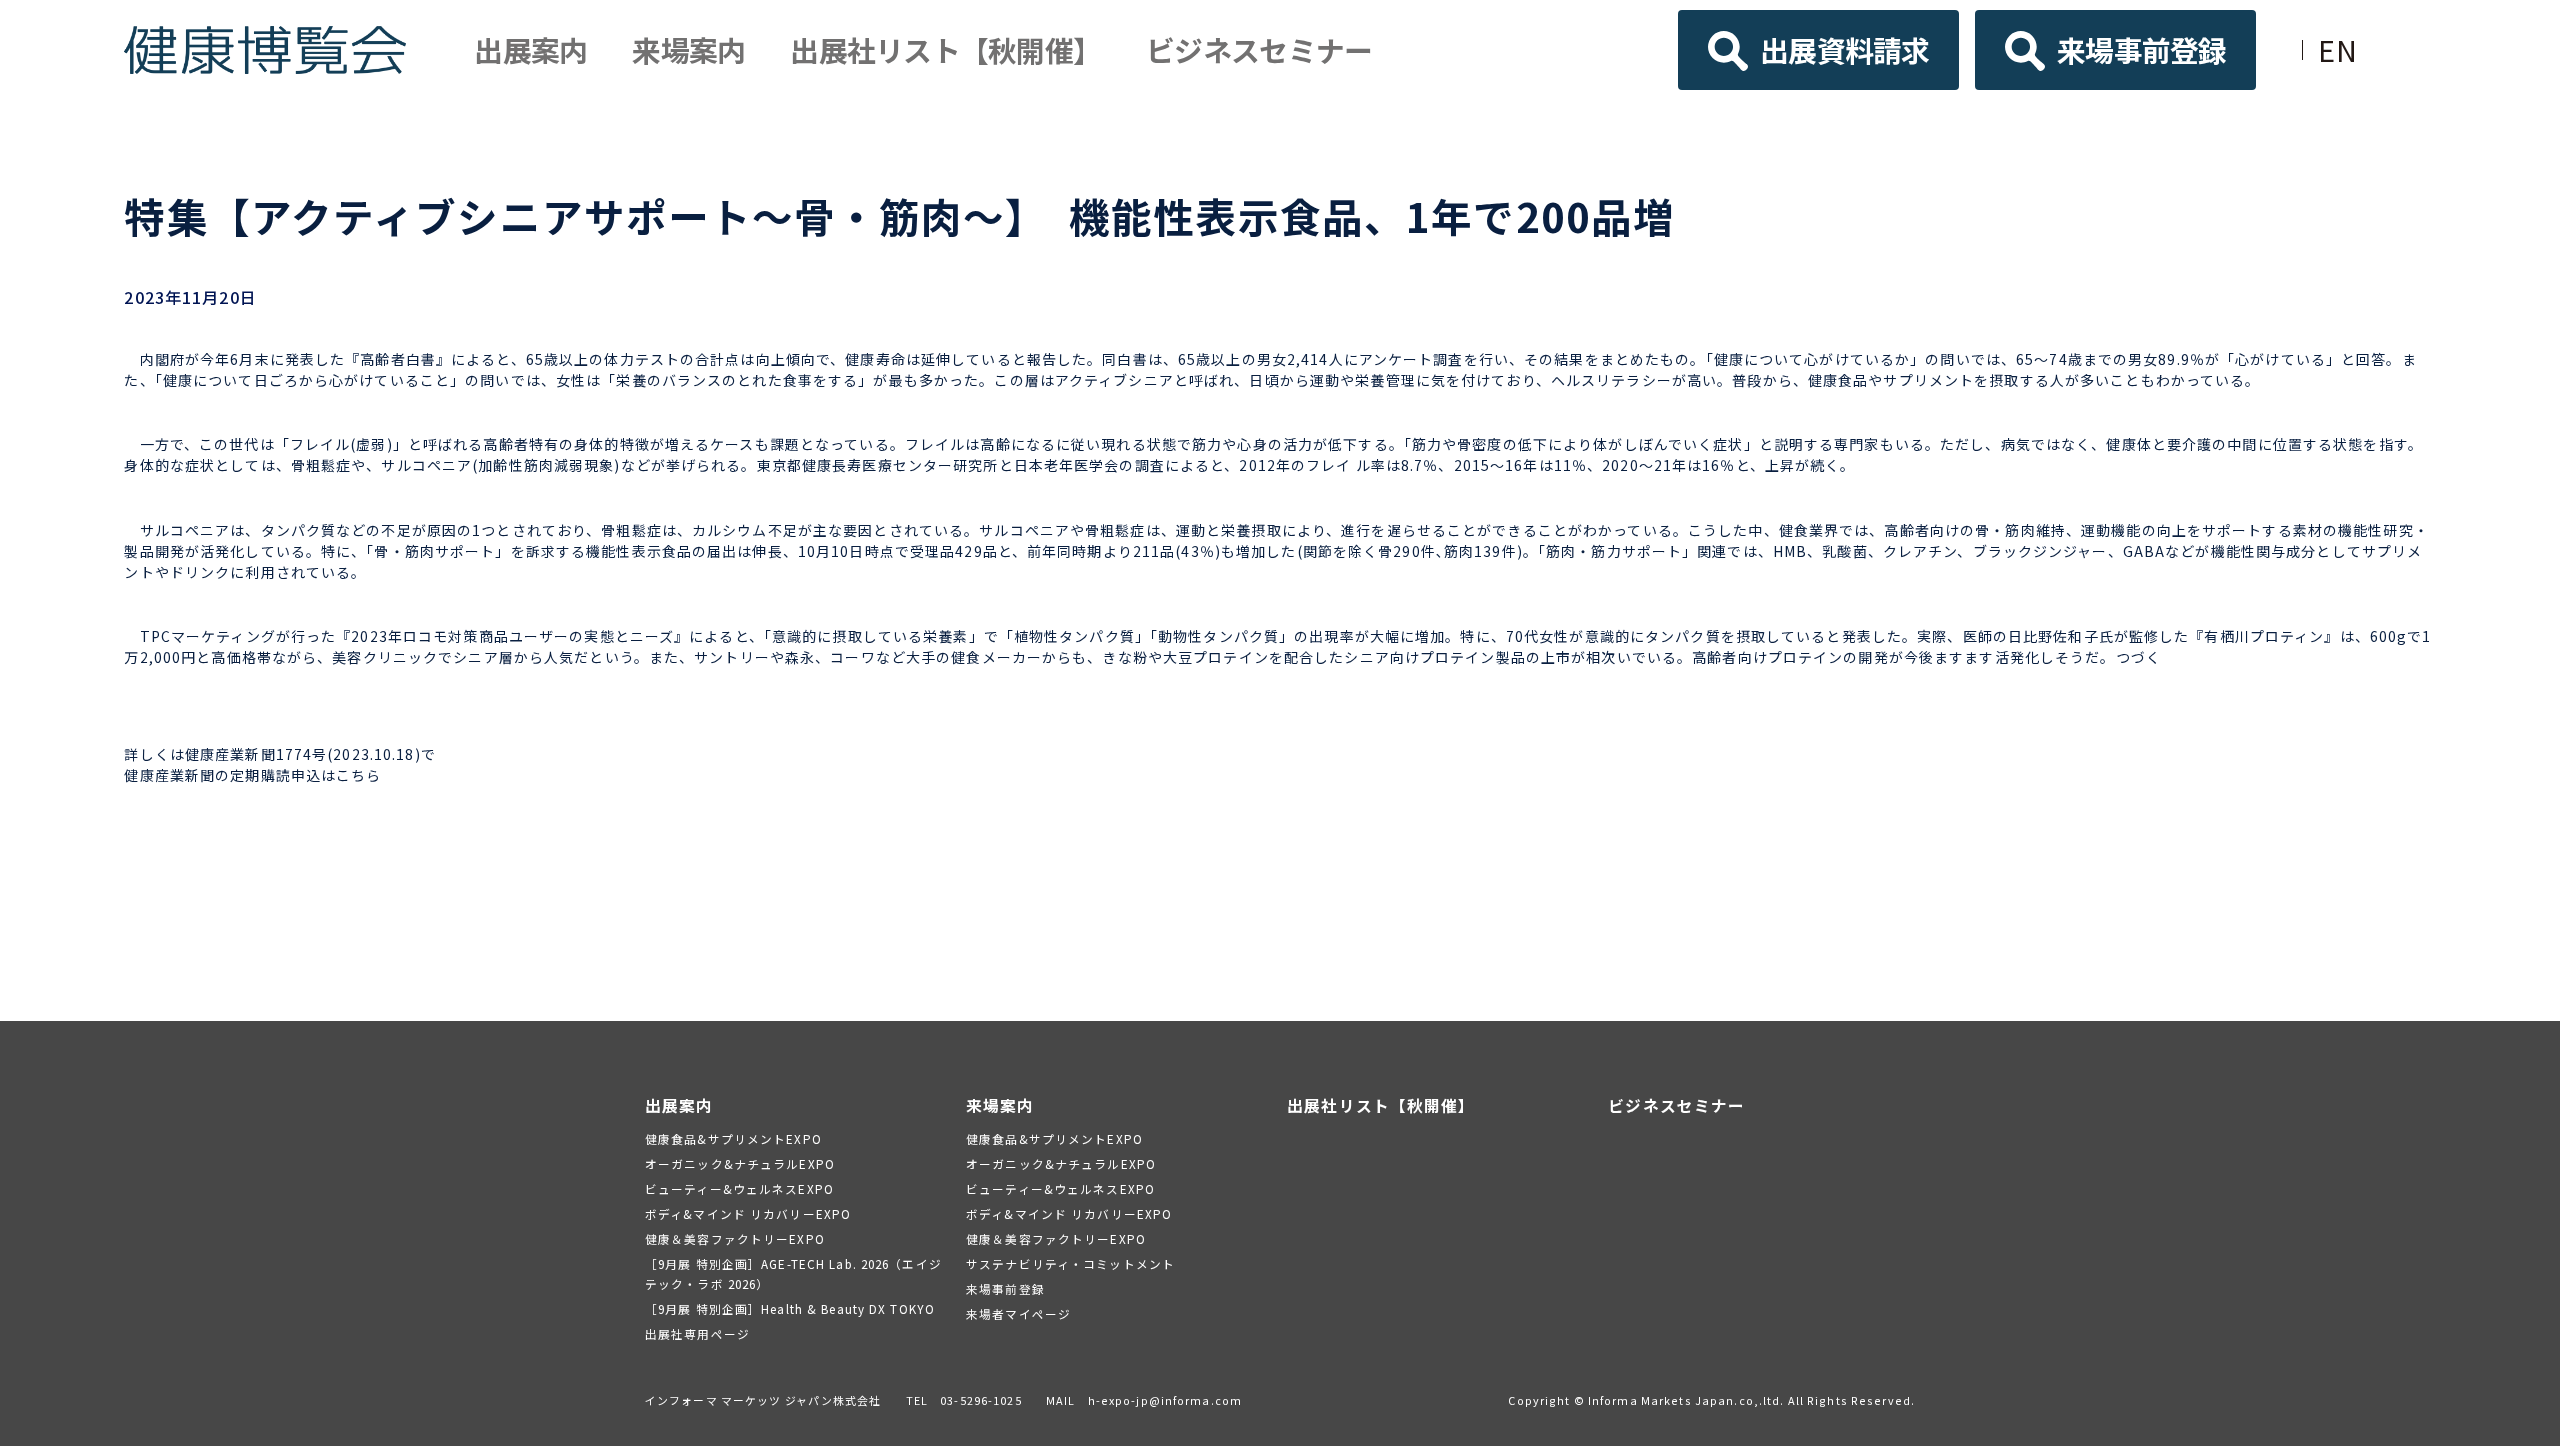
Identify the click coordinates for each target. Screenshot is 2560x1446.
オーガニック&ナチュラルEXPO (740, 1163)
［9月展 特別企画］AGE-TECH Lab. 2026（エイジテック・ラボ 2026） (793, 1273)
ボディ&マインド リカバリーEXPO (748, 1213)
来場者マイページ (1018, 1313)
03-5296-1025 (980, 1400)
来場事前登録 (2142, 49)
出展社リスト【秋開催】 (945, 49)
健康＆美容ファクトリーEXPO (735, 1238)
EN (2338, 49)
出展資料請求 (1845, 49)
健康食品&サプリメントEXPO (733, 1138)
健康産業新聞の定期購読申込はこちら (252, 775)
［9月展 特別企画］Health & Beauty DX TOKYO (790, 1308)
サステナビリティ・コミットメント (1070, 1263)
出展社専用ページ (697, 1333)
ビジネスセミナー (1259, 49)
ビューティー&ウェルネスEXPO (739, 1188)
